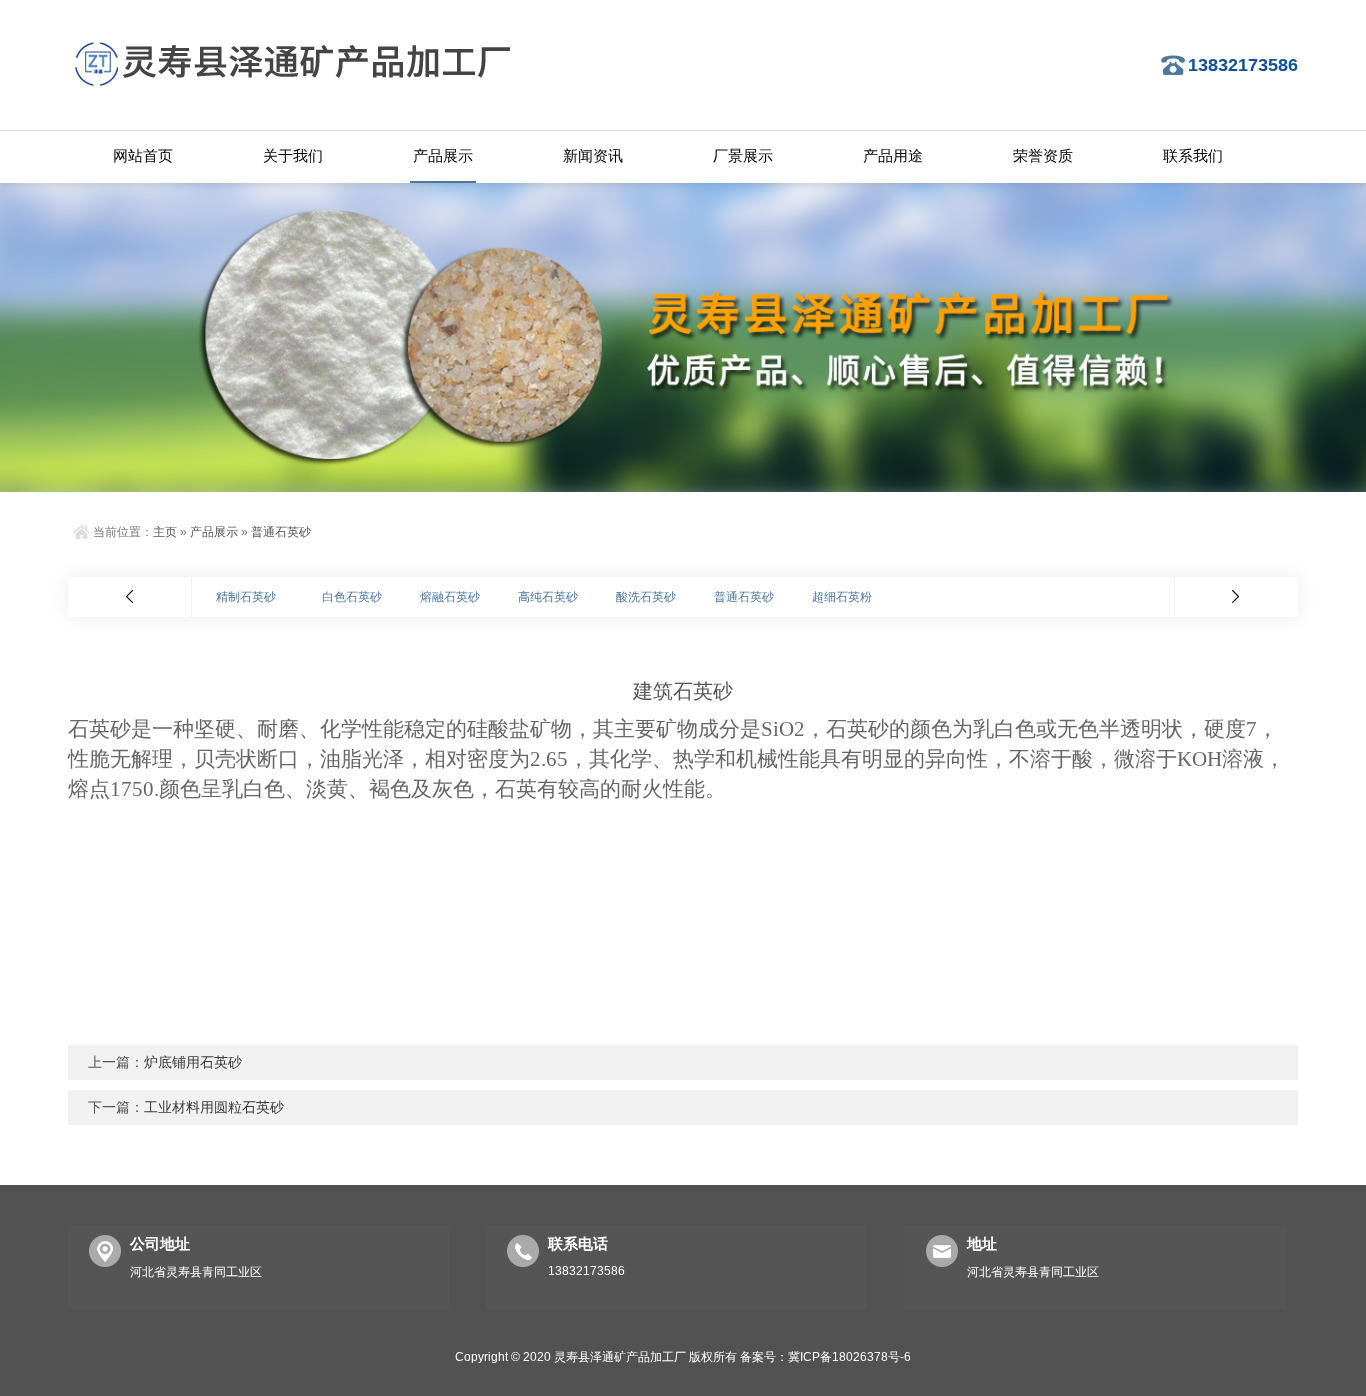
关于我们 (293, 155)
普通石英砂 (281, 532)
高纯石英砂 (548, 597)
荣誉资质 (1043, 155)
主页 (165, 532)
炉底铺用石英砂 (193, 1062)
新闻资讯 (593, 155)
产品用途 (893, 155)
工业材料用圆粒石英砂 (214, 1107)
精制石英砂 (246, 597)
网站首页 (143, 155)
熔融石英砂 (450, 597)
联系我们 (1193, 155)
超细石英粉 (842, 597)
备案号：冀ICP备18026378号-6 (825, 1357)
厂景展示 (743, 155)
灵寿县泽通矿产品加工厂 (620, 1357)
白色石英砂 (352, 597)
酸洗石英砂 (646, 597)
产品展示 (443, 155)
